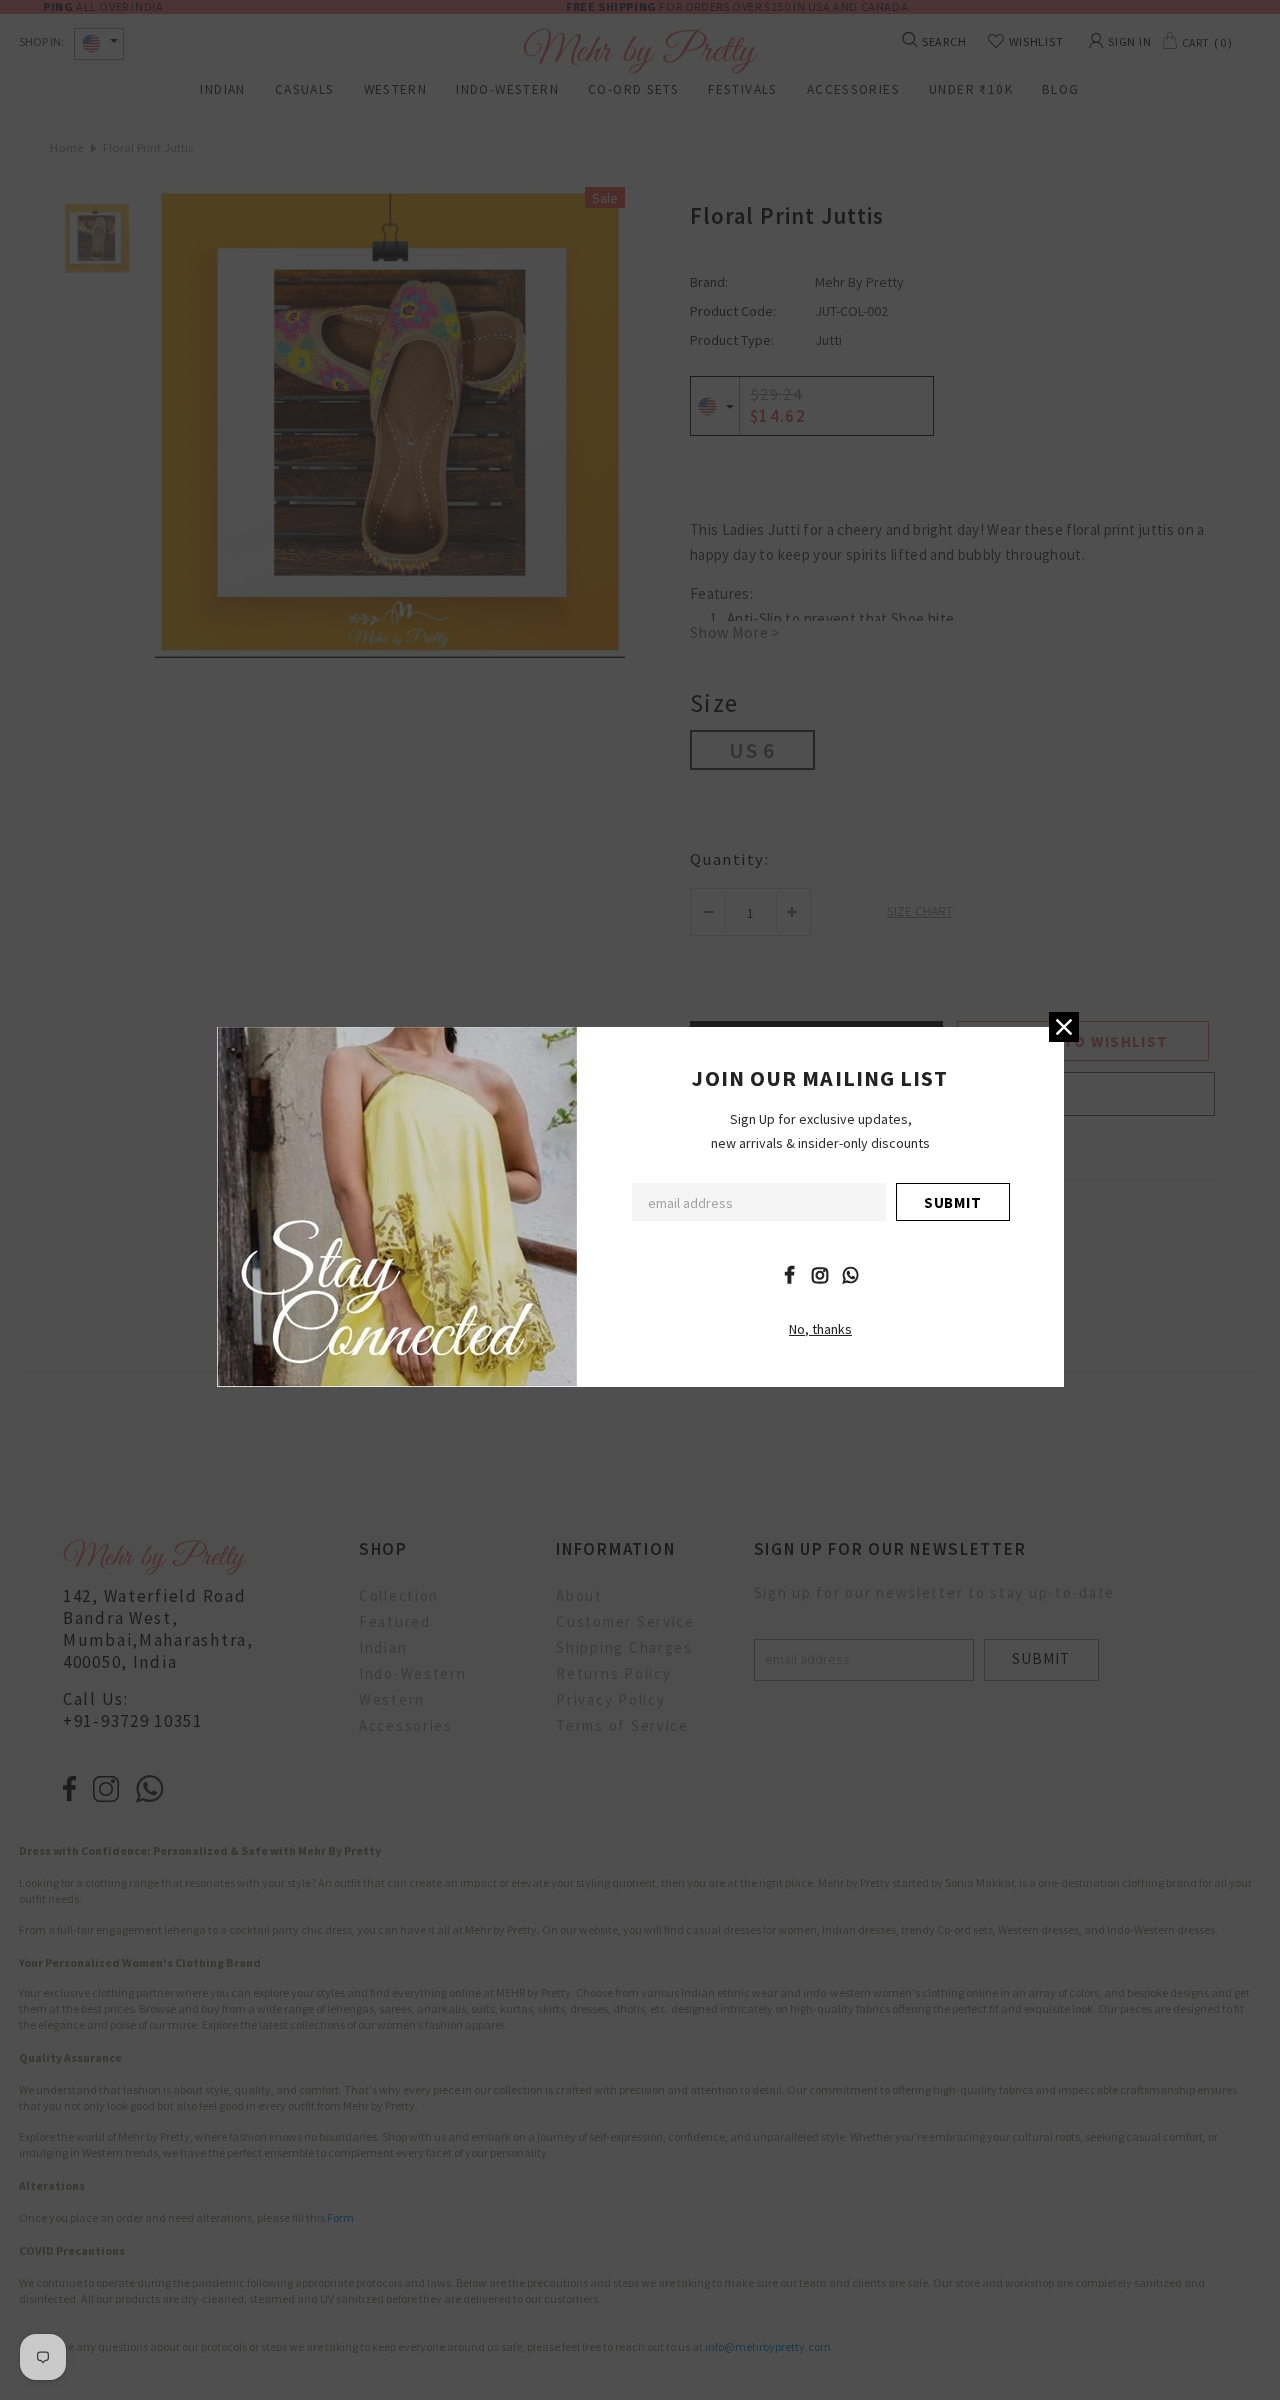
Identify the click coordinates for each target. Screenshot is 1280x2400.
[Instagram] (820, 1274)
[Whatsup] (851, 1274)
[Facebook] (789, 1274)
